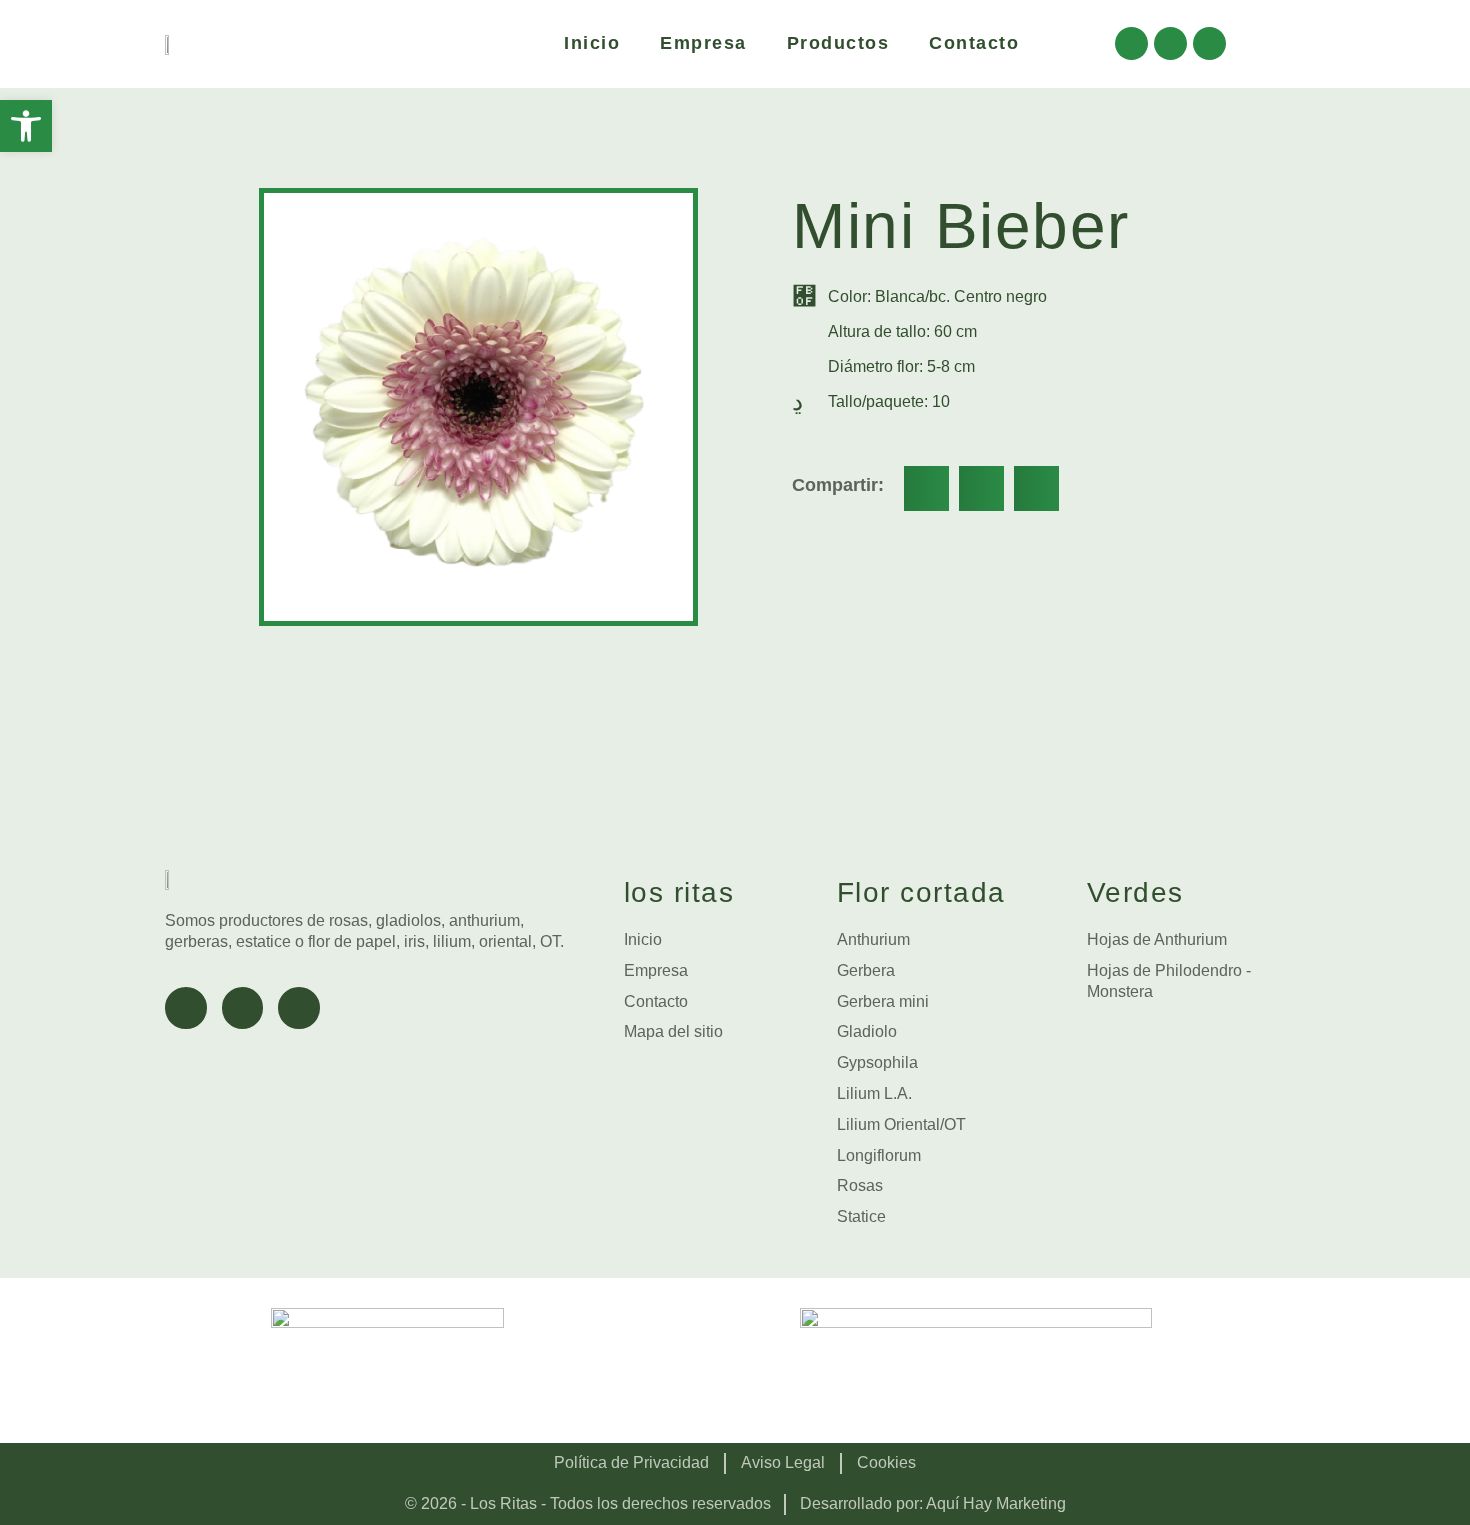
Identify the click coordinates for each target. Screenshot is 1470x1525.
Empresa (703, 43)
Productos (838, 43)
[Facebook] (1131, 43)
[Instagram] (1170, 43)
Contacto (974, 43)
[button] (926, 488)
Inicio (592, 43)
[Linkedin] (1209, 43)
